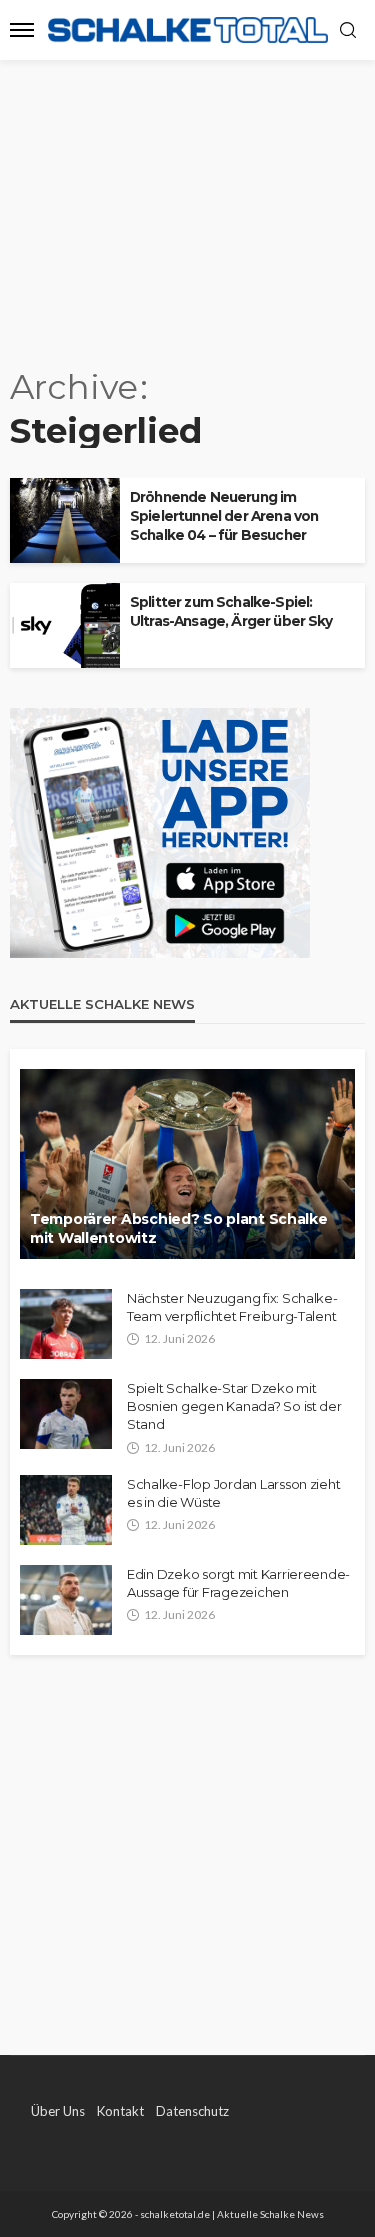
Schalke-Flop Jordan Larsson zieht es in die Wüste (233, 1493)
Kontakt (120, 2111)
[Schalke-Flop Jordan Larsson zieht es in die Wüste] (66, 1510)
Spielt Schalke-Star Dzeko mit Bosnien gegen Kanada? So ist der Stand (234, 1406)
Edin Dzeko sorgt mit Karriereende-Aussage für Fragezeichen (238, 1583)
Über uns (58, 2111)
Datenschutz (192, 2111)
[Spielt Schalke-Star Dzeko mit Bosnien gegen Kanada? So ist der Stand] (66, 1414)
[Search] (348, 31)
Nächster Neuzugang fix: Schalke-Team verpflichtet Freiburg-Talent (232, 1307)
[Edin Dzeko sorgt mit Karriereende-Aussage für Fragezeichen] (66, 1600)
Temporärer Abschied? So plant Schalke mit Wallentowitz (179, 1229)
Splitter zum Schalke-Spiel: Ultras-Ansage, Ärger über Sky (231, 611)
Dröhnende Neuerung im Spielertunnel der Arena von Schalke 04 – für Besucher (224, 516)
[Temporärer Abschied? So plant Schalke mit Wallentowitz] (187, 1164)
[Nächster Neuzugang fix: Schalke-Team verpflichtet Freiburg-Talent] (66, 1324)
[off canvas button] (22, 30)
